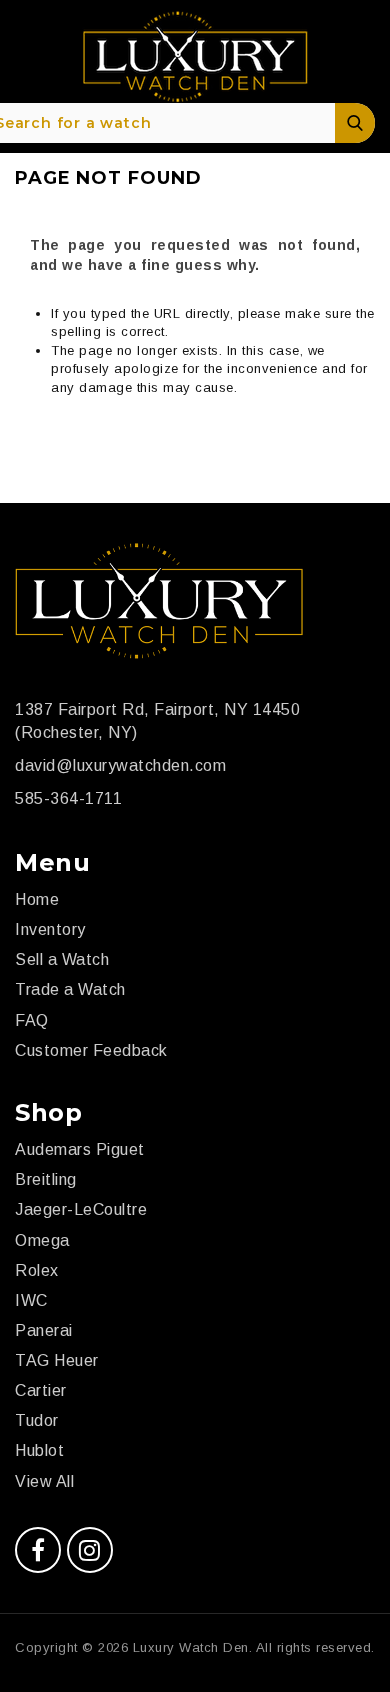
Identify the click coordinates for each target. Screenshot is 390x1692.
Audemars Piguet (80, 1149)
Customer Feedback (91, 1050)
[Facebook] (38, 1550)
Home (37, 899)
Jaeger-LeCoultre (81, 1209)
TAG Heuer (57, 1360)
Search (355, 123)
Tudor (37, 1420)
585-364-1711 (68, 798)
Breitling (46, 1179)
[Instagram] (90, 1550)
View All (44, 1481)
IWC (31, 1300)
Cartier (41, 1390)
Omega (42, 1240)
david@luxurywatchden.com (120, 765)
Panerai (44, 1330)
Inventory (50, 929)
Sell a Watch (62, 959)
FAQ (32, 1020)
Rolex (37, 1270)
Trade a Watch (70, 989)
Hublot (39, 1450)
